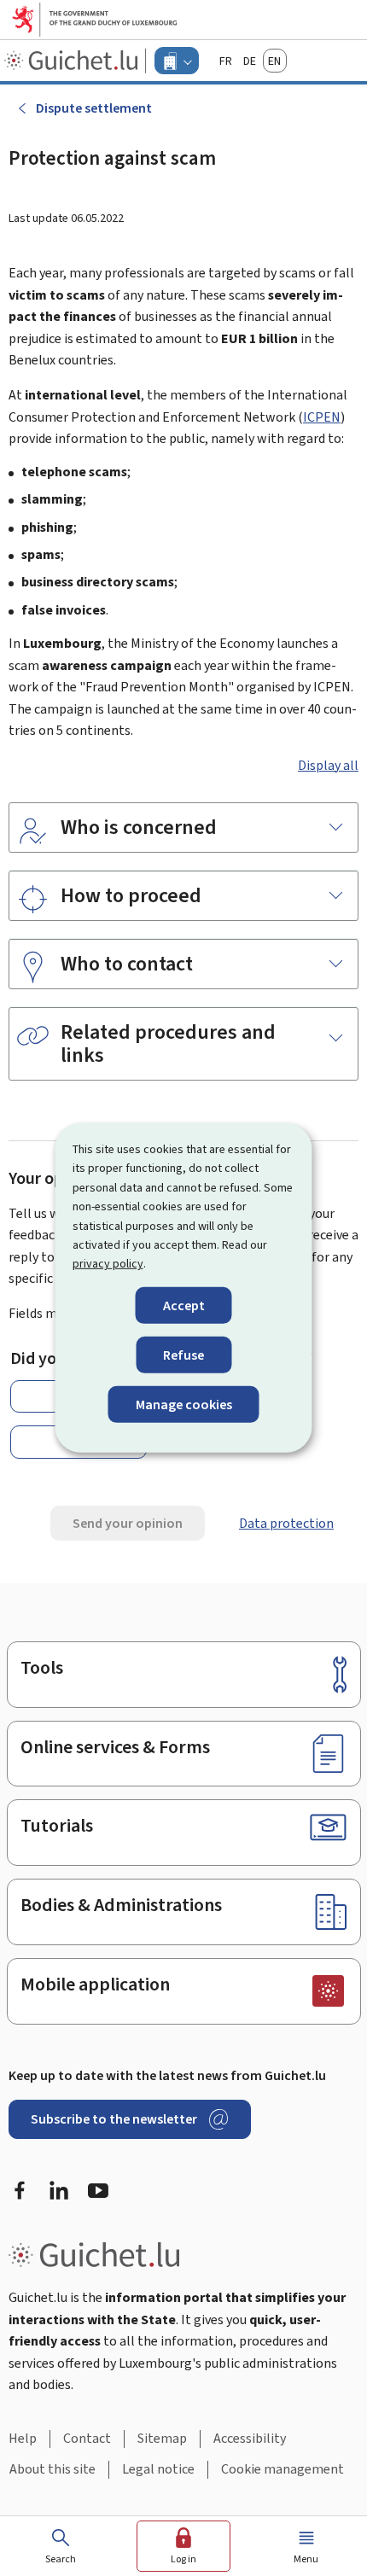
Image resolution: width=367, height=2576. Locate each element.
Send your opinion (128, 1523)
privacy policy (108, 1264)
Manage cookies (184, 1405)
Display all (328, 765)
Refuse (183, 1355)
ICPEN (322, 417)
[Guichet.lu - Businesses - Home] (73, 61)
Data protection (286, 1523)
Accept (184, 1305)
